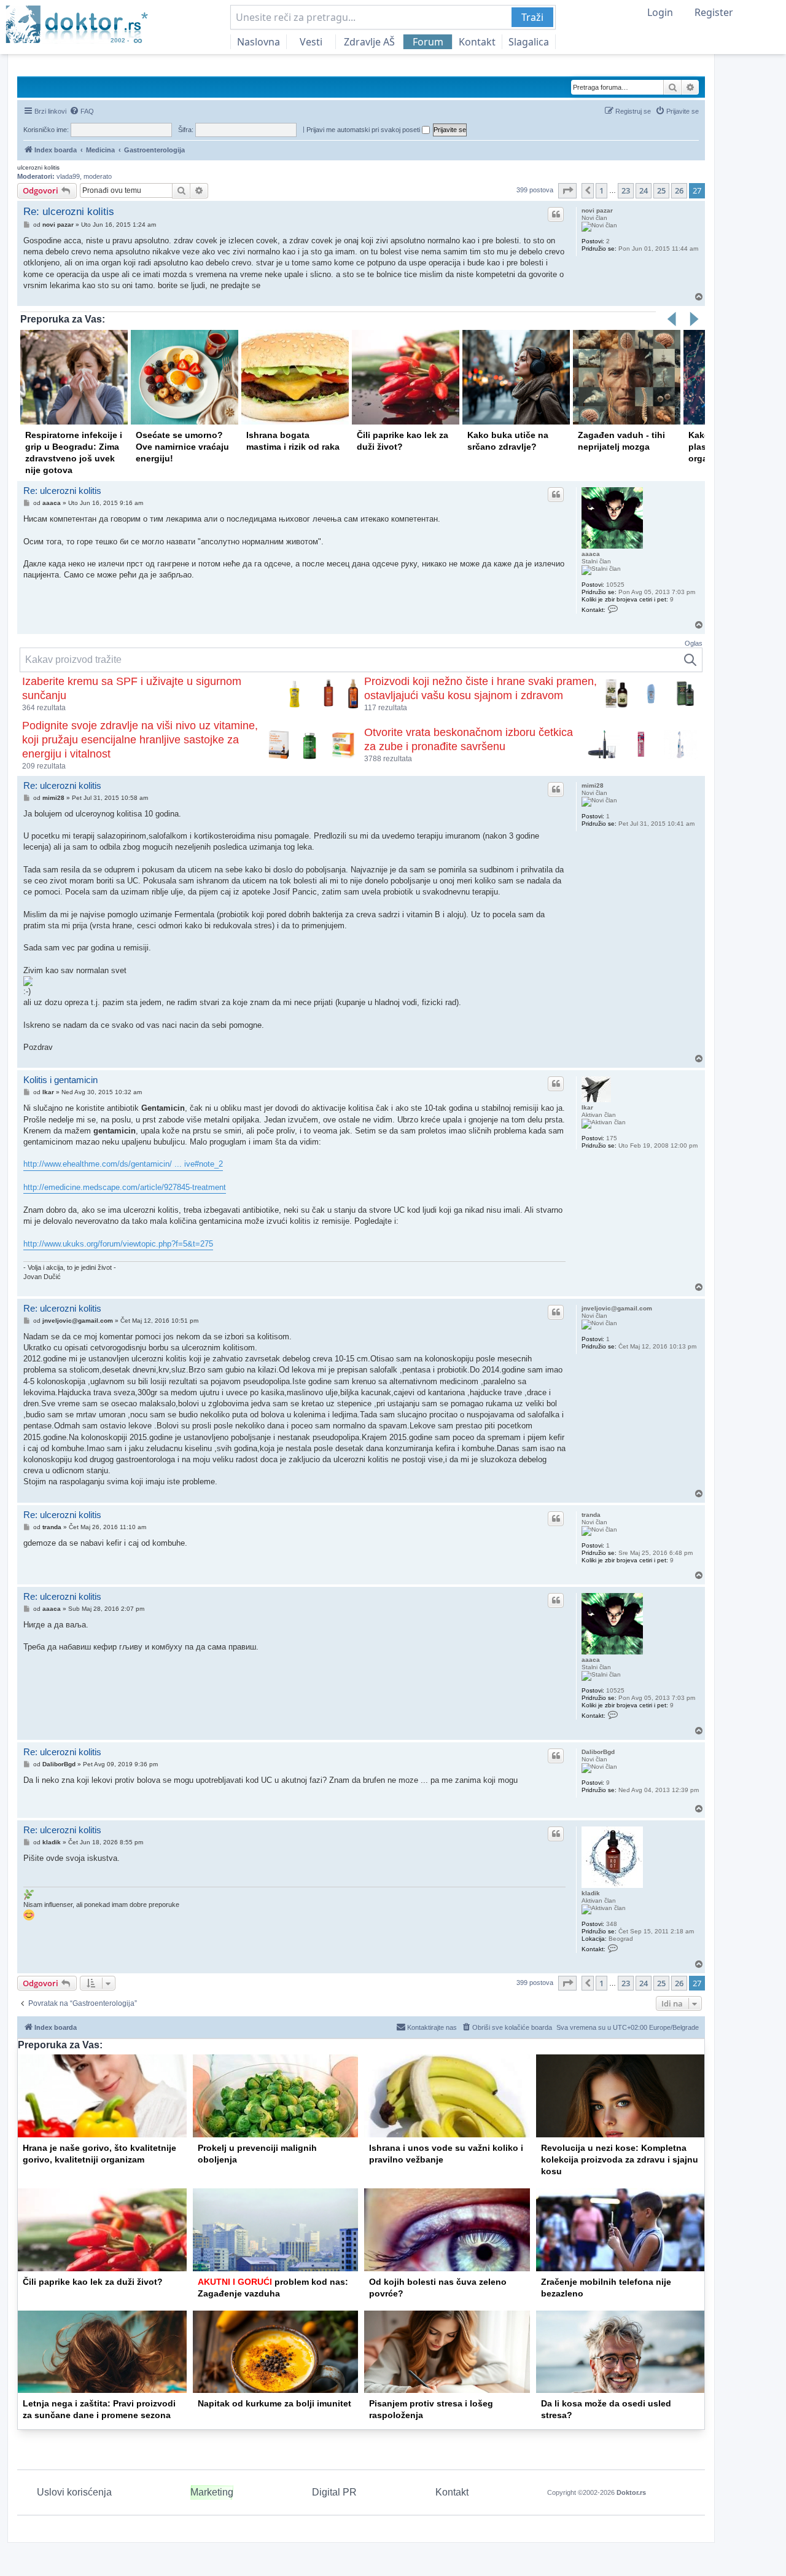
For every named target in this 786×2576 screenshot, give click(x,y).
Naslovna (259, 42)
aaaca (591, 554)
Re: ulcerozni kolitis (69, 212)
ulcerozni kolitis (38, 167)
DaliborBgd (598, 1752)
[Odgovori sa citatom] (556, 214)
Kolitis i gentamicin (60, 1080)
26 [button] (679, 190)
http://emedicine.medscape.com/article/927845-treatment (125, 1187)
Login (660, 12)
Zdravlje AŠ (369, 42)
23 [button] (626, 190)
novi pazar (597, 210)
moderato (98, 176)
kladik (591, 1893)
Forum (428, 42)
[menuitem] (82, 111)
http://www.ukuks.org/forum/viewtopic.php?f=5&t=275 (118, 1244)
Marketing (212, 2492)
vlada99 (68, 176)
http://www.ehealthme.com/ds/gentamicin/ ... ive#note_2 (123, 1164)
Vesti (311, 42)
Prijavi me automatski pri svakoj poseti (364, 130)
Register (714, 12)
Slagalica (529, 42)
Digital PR (334, 2492)
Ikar (587, 1107)
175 (612, 1138)
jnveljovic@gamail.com (617, 1308)
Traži (532, 17)
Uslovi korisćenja (74, 2492)
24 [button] (644, 190)
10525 (615, 585)
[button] (567, 190)
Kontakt (477, 42)
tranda (591, 1515)
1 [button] (601, 190)
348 (612, 1924)
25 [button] (661, 190)
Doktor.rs (631, 2492)
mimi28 (593, 785)
